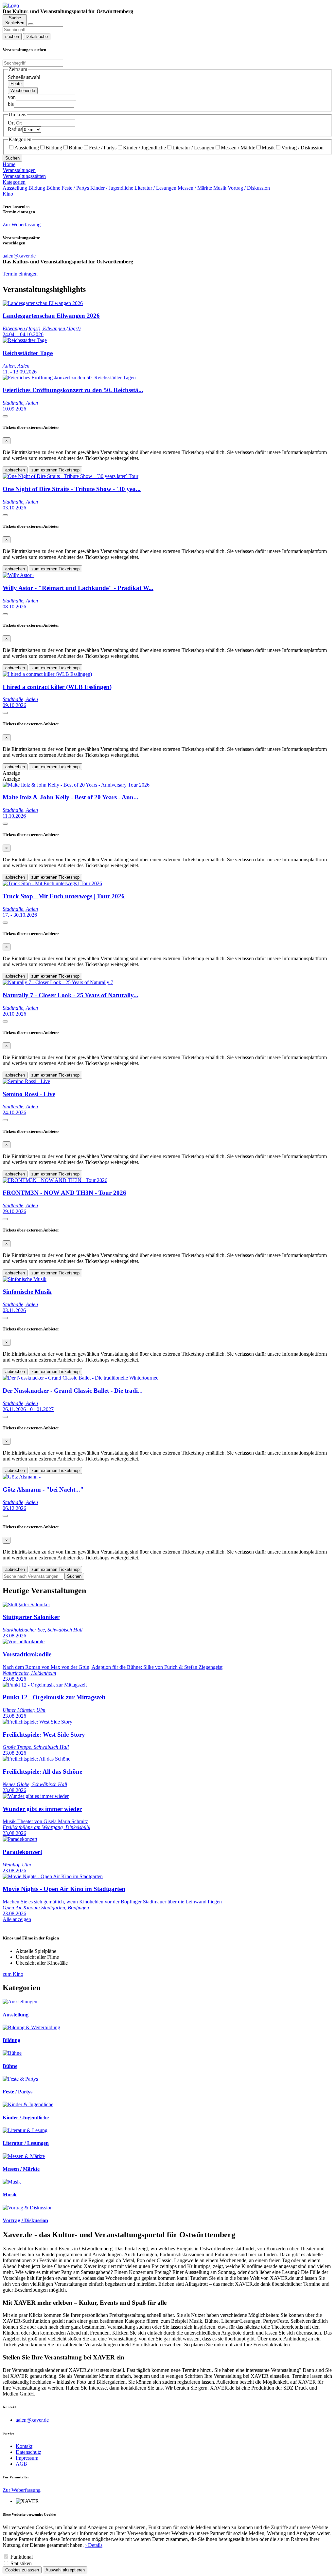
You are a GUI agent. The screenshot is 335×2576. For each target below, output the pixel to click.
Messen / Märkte (238, 148)
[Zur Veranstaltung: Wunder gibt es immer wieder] (36, 1796)
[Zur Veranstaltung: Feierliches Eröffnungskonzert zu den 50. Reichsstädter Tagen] (69, 378)
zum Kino (13, 1974)
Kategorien (14, 182)
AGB (21, 2464)
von (12, 97)
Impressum (27, 2458)
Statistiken (21, 2563)
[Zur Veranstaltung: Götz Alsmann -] (22, 1477)
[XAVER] (11, 5)
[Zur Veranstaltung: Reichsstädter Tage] (25, 340)
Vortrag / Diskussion (302, 148)
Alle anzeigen (17, 1919)
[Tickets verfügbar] (5, 416)
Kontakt (24, 2446)
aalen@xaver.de (32, 2420)
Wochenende (23, 91)
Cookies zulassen (22, 2570)
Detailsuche (37, 37)
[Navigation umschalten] (31, 24)
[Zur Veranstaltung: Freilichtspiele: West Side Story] (37, 1722)
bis (11, 104)
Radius (15, 129)
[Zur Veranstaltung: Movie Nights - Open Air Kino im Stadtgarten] (53, 1876)
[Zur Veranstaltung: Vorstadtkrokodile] (24, 1641)
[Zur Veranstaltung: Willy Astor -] (18, 575)
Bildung (54, 148)
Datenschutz (28, 2452)
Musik (268, 148)
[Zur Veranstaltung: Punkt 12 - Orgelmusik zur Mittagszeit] (45, 1685)
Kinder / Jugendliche (144, 148)
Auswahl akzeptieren (65, 2570)
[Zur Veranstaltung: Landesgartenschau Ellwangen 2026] (43, 303)
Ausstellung (27, 148)
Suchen (12, 158)
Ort (11, 123)
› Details (94, 2545)
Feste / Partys (103, 148)
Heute (16, 84)
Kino (8, 194)
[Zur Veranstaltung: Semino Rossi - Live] (26, 1081)
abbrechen (15, 470)
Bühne (76, 148)
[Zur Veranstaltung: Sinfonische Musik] (25, 1279)
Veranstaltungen (19, 170)
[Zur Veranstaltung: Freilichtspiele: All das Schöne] (36, 1759)
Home (9, 164)
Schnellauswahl (24, 77)
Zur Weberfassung (22, 225)
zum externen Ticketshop (55, 470)
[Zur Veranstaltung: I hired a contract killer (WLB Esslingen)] (47, 674)
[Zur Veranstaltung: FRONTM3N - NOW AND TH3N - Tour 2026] (55, 1180)
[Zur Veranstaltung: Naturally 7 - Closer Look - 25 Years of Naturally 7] (58, 982)
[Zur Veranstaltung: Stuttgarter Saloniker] (26, 1604)
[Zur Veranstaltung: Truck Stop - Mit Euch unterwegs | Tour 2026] (52, 883)
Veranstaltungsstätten (24, 176)
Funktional (22, 2557)
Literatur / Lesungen (193, 148)
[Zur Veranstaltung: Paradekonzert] (20, 1839)
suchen (12, 37)
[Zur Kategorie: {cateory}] (20, 2002)
